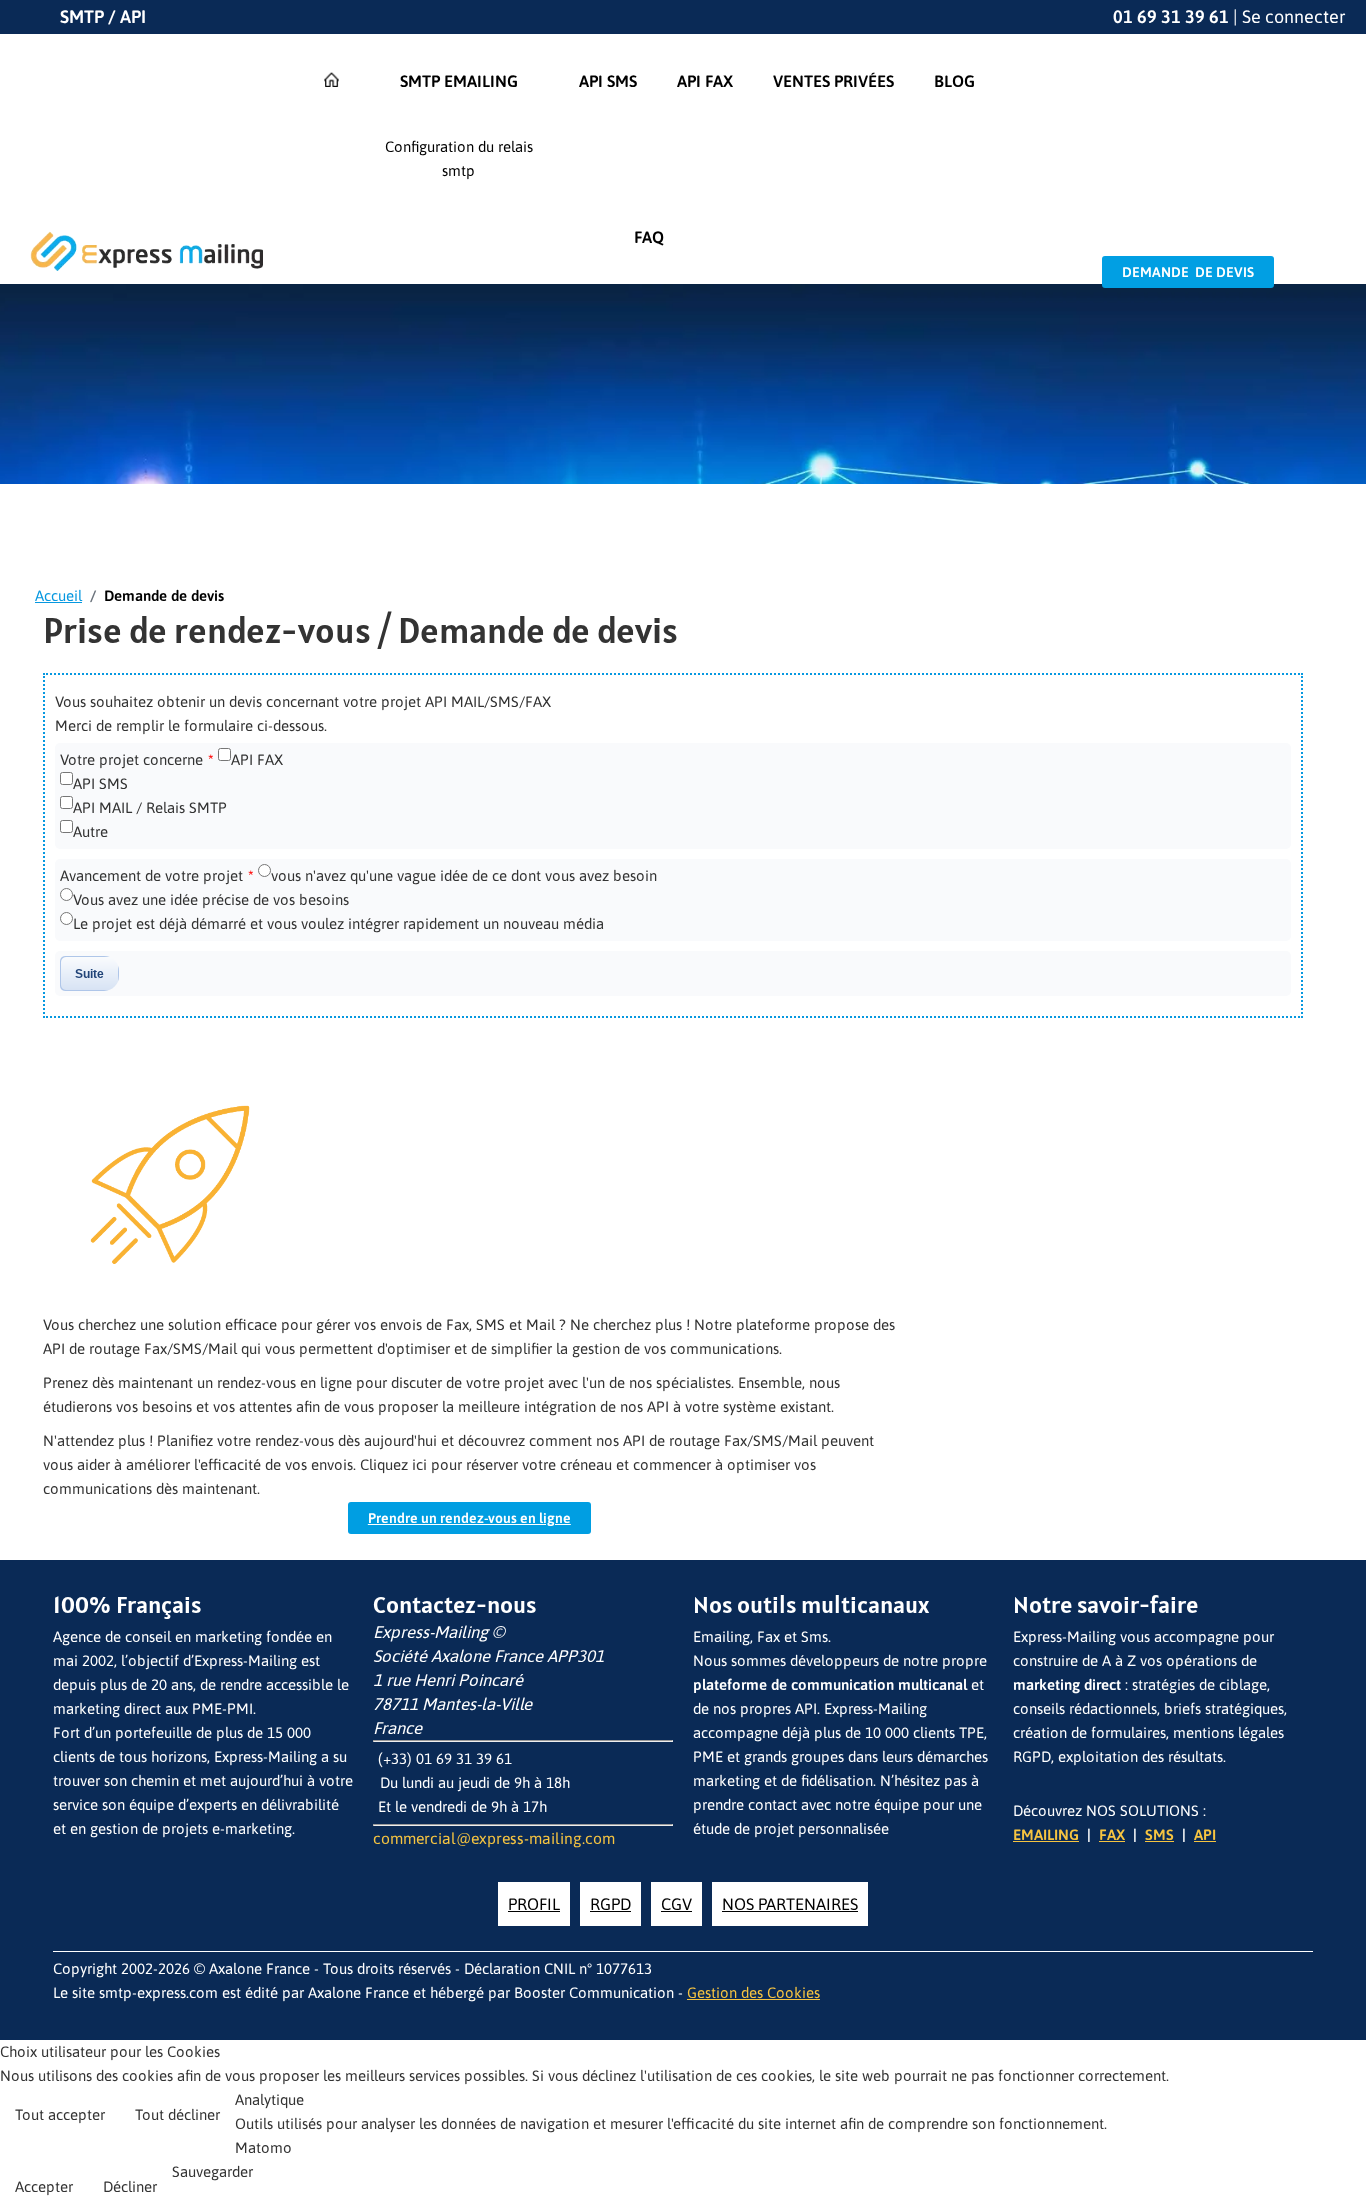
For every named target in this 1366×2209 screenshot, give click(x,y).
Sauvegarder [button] (212, 2171)
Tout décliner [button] (177, 2114)
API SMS (100, 783)
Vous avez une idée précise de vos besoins (211, 899)
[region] (683, 434)
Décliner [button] (130, 2186)
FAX (1112, 1834)
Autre (90, 831)
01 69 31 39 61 (1171, 16)
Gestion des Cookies (753, 1992)
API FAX (257, 759)
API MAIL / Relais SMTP (150, 807)
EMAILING (1046, 1834)
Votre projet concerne (137, 759)
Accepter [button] (44, 2186)
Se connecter (1294, 16)
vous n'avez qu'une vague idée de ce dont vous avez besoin (464, 875)
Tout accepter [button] (60, 2114)
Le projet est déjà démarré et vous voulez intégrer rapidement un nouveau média (338, 923)
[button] (1346, 2184)
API (1205, 1834)
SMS (1159, 1834)
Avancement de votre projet (157, 875)
